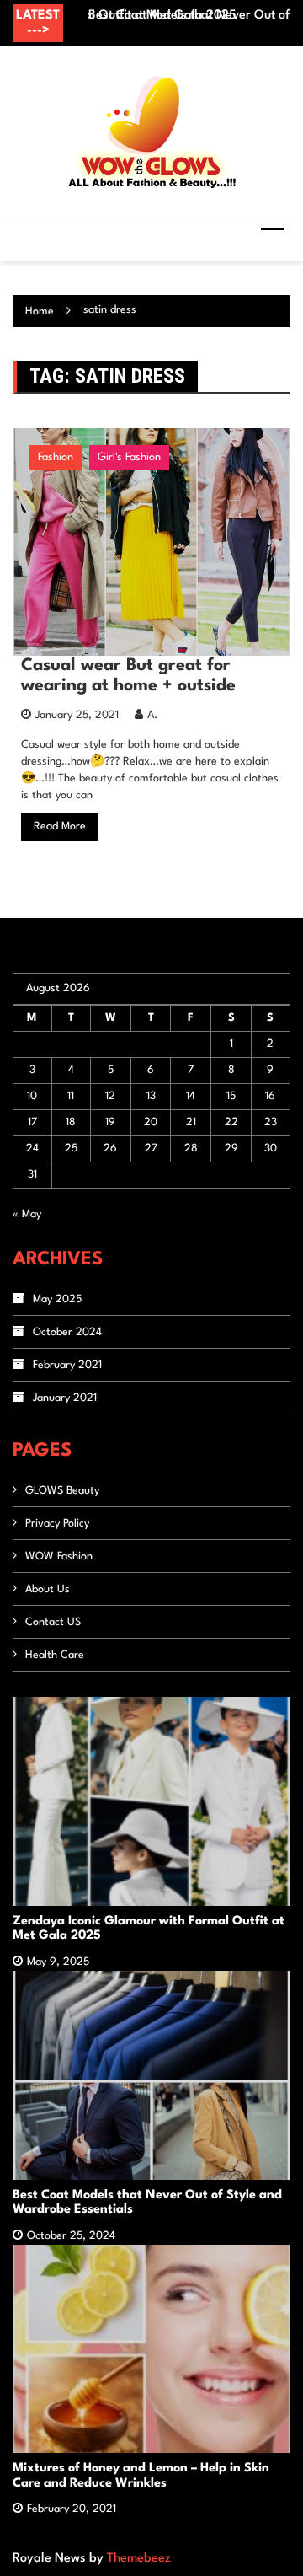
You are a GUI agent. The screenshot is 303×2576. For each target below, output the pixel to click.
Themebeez (139, 2559)
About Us (48, 1589)
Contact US (53, 1622)
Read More (60, 826)
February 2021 (67, 1365)
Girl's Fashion (129, 457)
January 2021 (65, 1398)
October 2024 (67, 1332)
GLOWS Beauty (62, 1491)
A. (152, 715)
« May (27, 1214)
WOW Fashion (59, 1556)
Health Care (55, 1655)
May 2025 (57, 1299)
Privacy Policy (57, 1524)
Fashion (56, 457)
